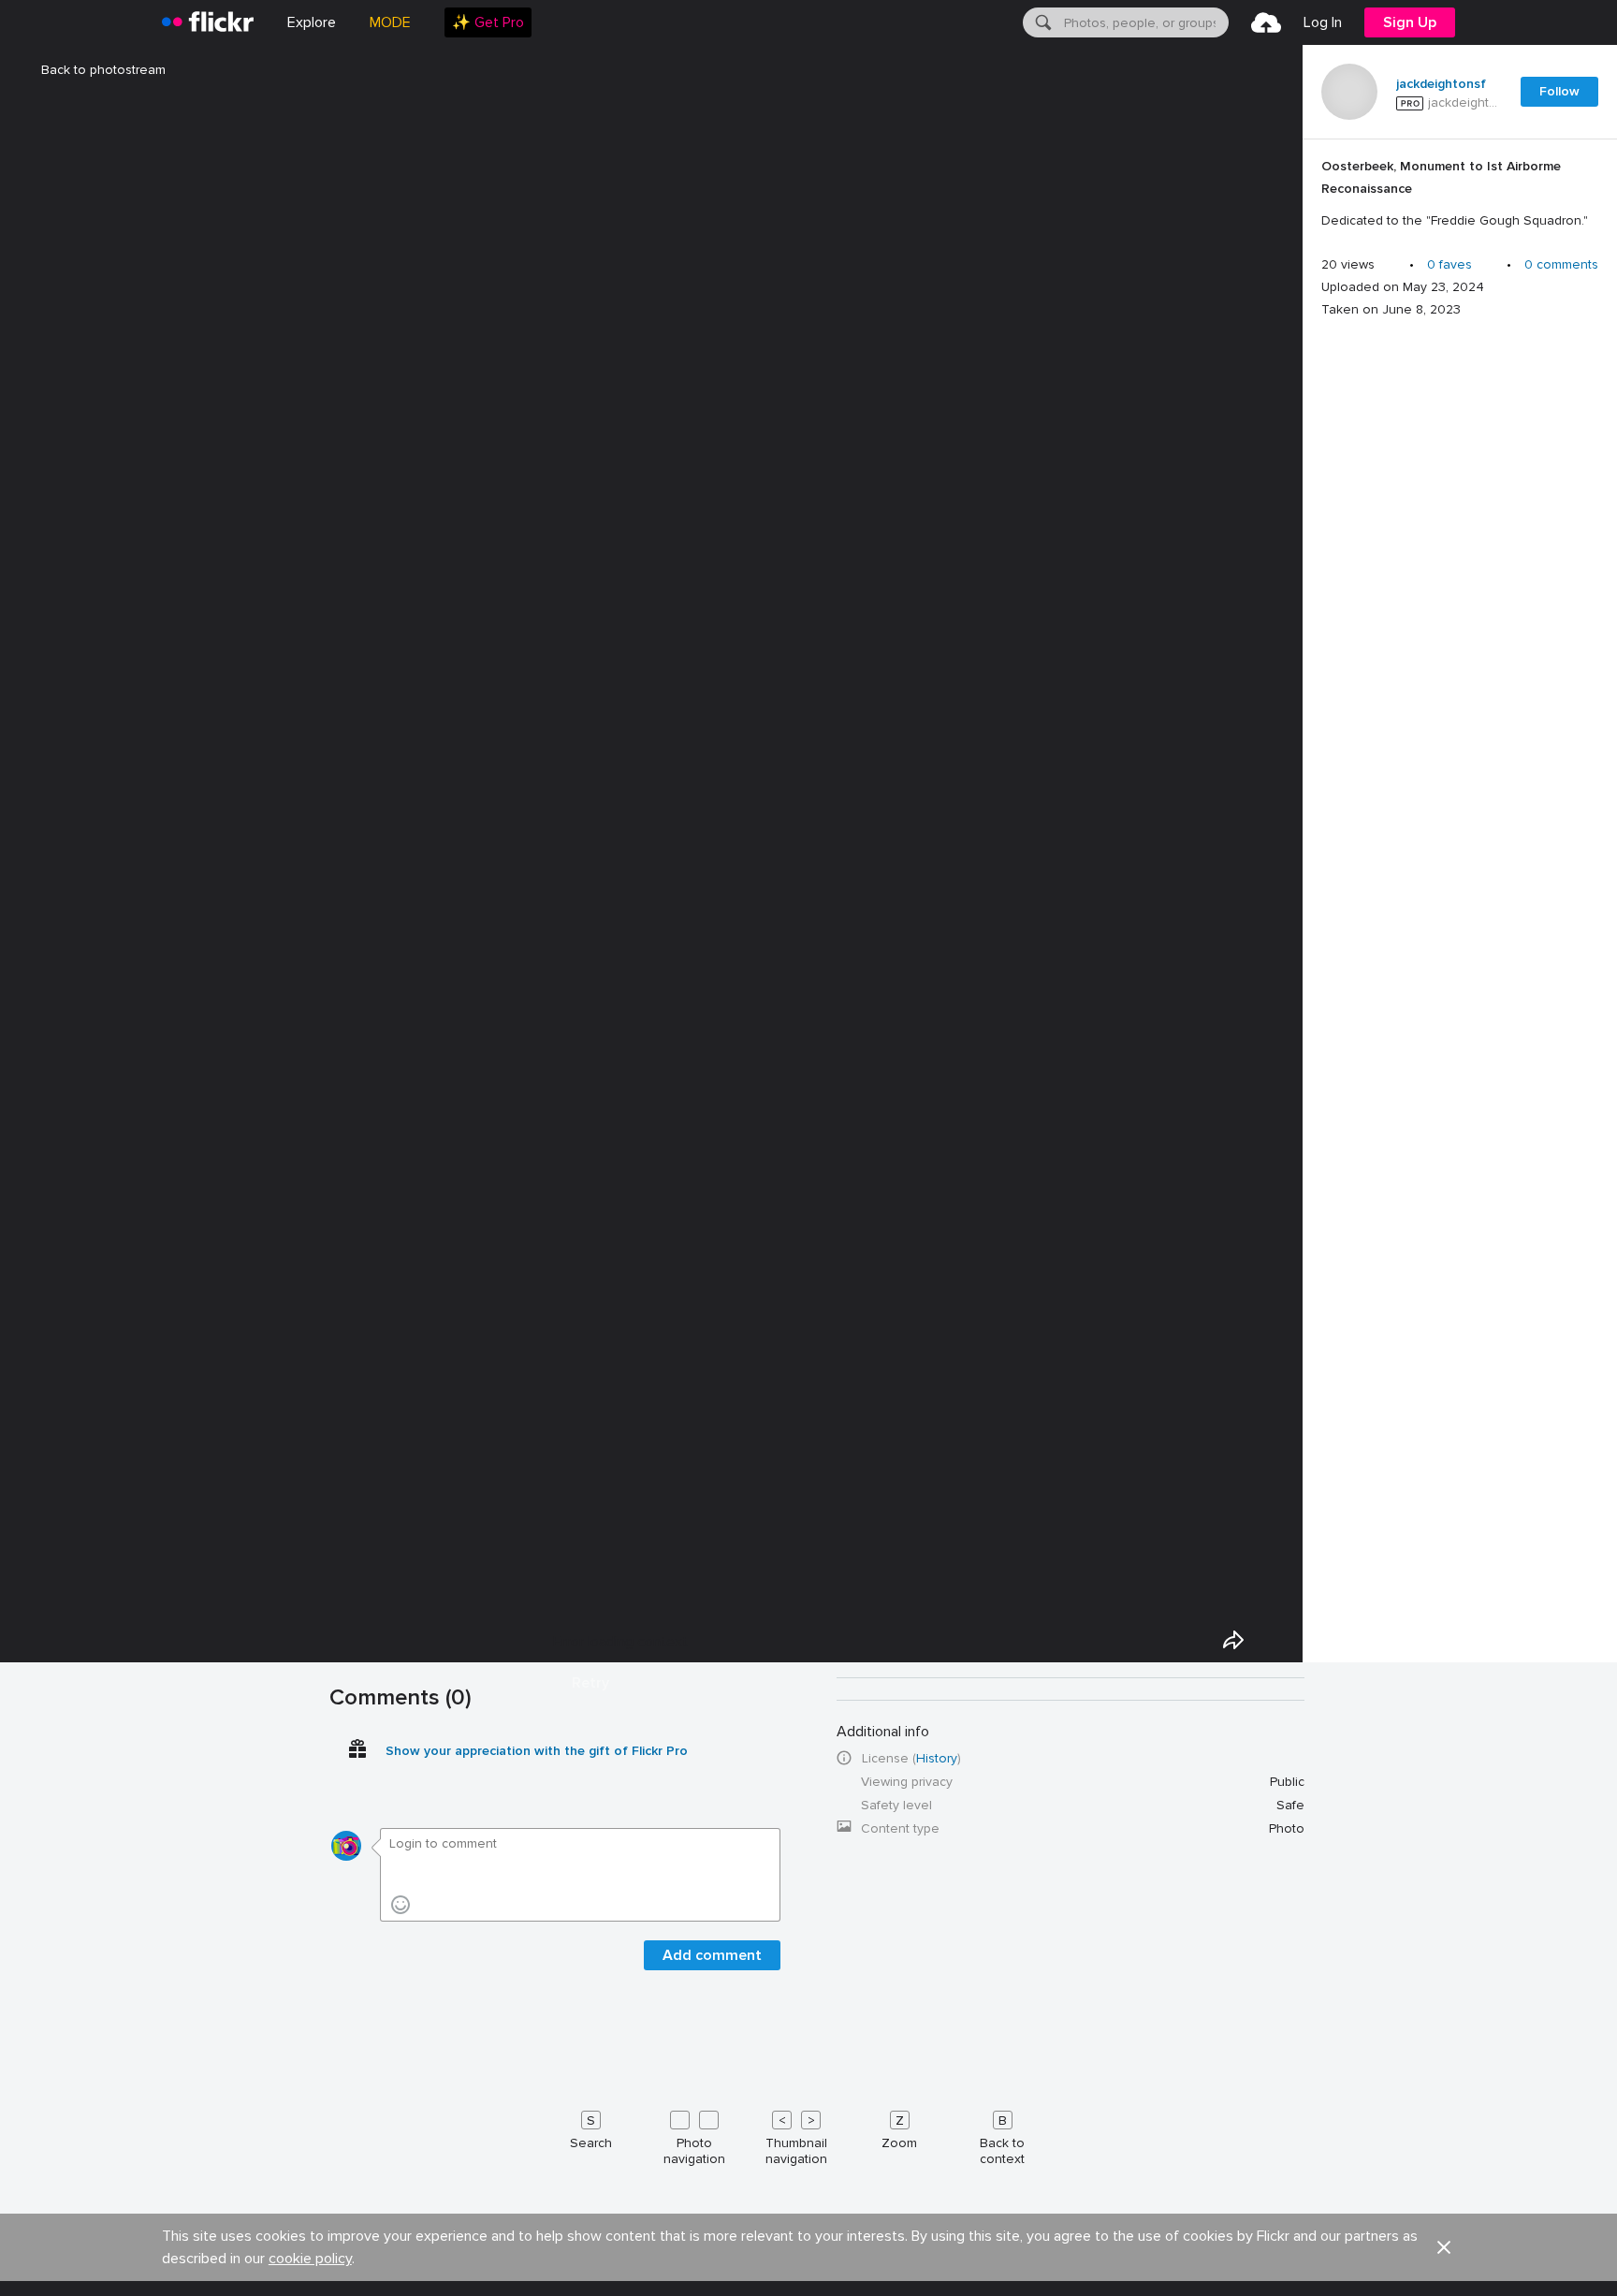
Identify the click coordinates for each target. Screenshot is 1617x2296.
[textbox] (1144, 22)
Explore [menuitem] (312, 22)
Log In (1323, 22)
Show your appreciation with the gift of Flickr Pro (537, 1751)
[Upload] (1266, 22)
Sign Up (1410, 22)
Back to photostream (103, 70)
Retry (590, 1683)
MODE (390, 22)
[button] (1444, 2247)
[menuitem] (488, 22)
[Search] (1042, 22)
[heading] (208, 22)
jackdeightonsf (1441, 84)
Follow (1559, 91)
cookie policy (310, 2259)
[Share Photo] (1233, 1640)
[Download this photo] (1276, 1640)
